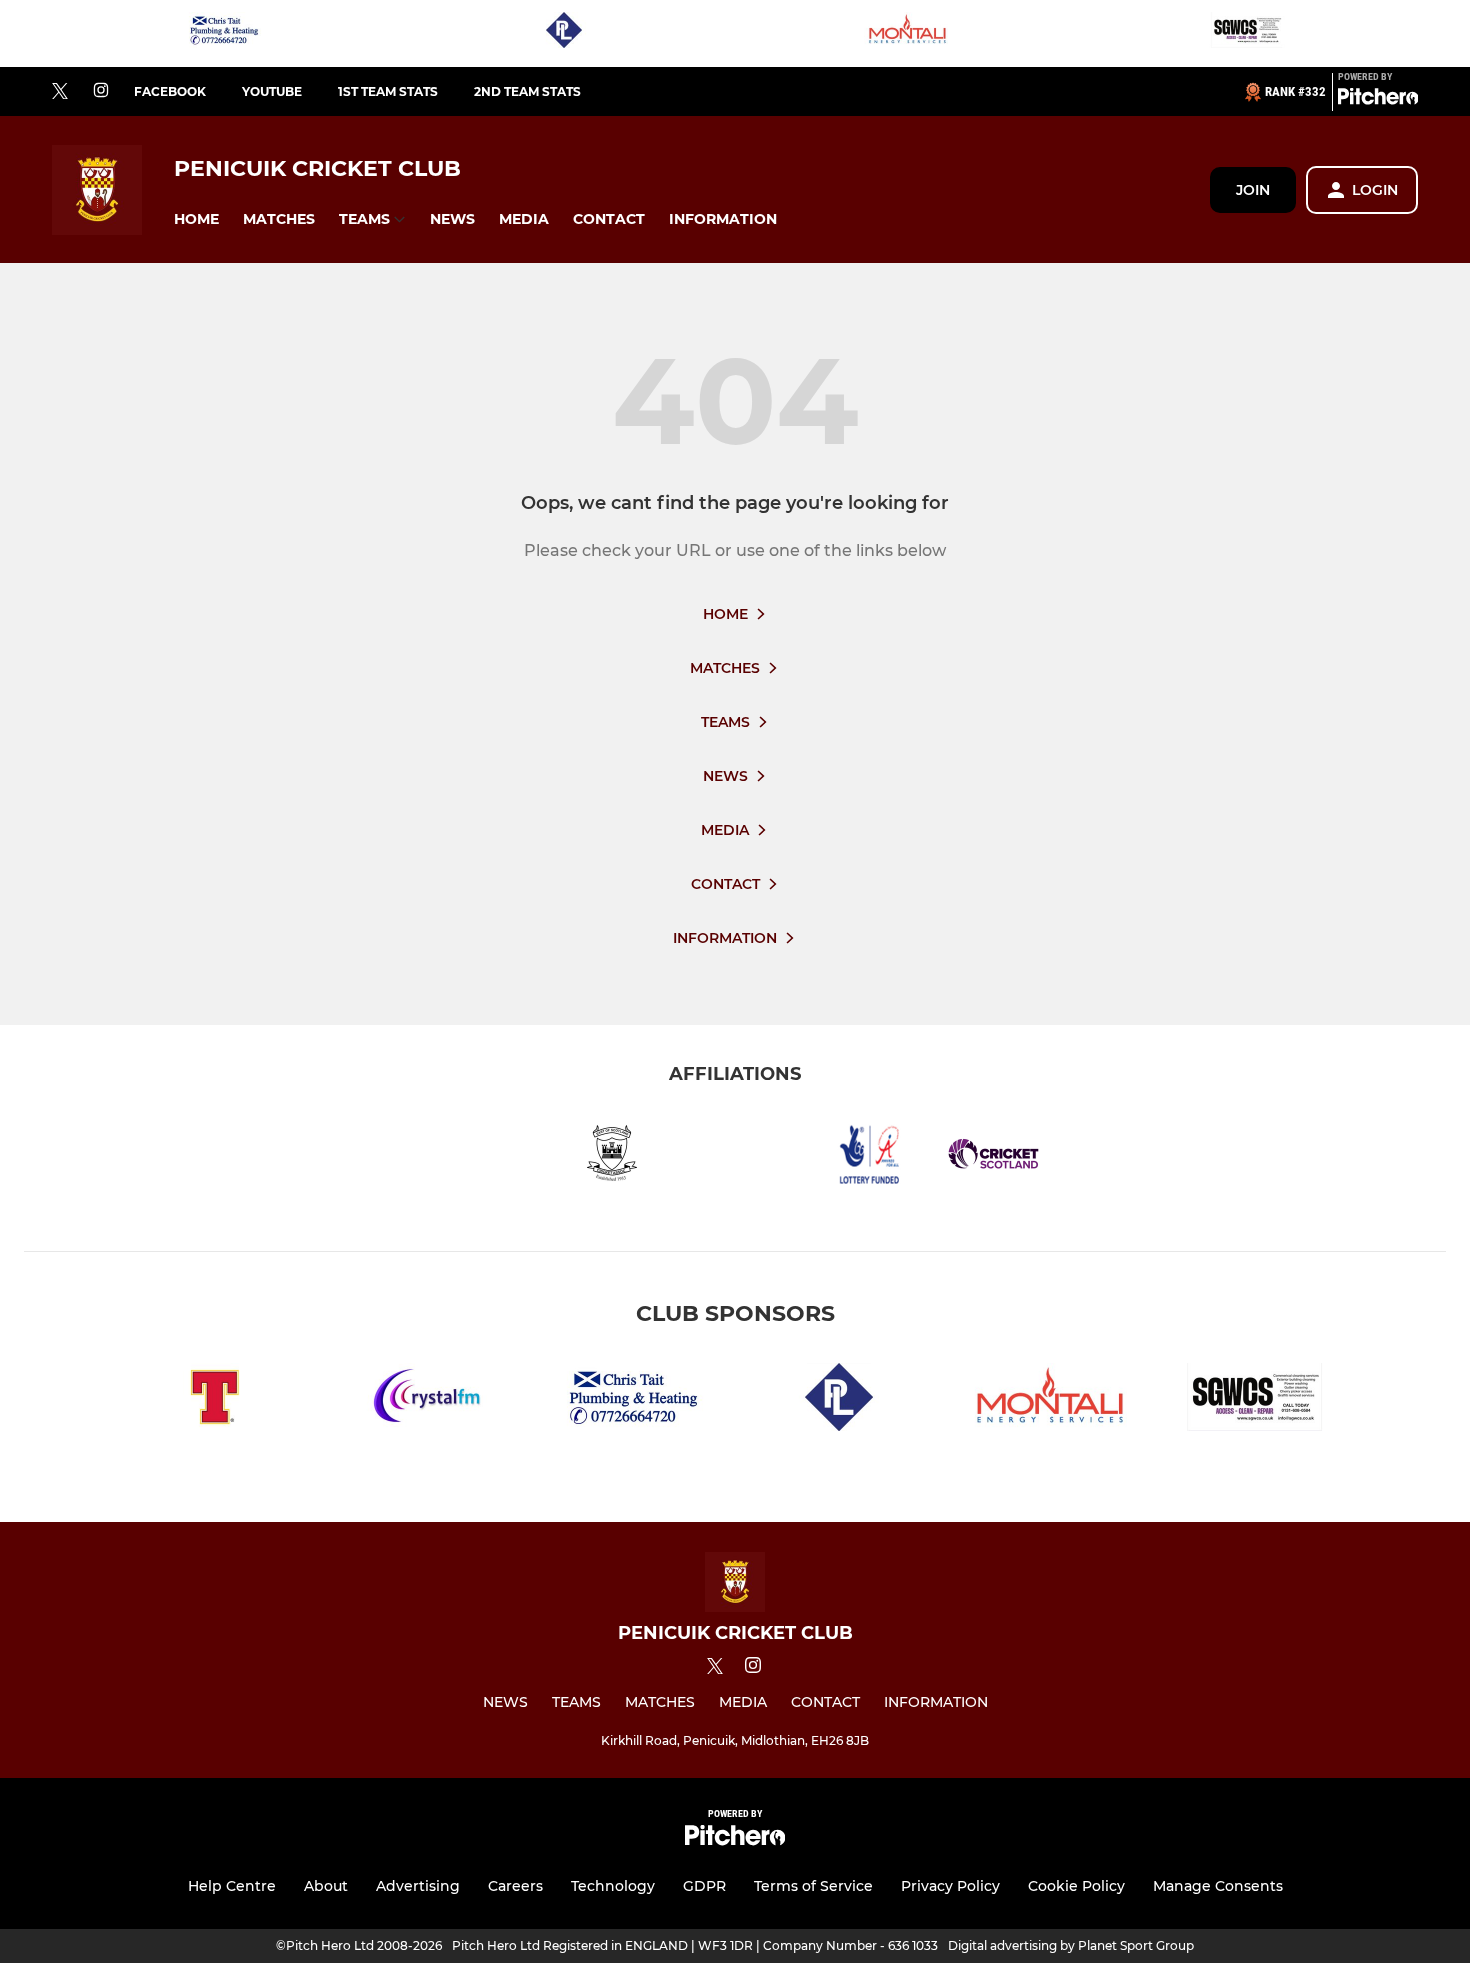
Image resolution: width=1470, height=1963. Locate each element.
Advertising (418, 1886)
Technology (613, 1886)
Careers (515, 1886)
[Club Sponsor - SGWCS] (1247, 33)
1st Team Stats (388, 91)
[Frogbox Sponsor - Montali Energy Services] (906, 33)
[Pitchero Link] (1378, 100)
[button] (196, 219)
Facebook (170, 91)
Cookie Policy (1076, 1886)
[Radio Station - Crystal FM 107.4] (423, 1400)
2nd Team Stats (527, 91)
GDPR (704, 1886)
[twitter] (60, 92)
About (326, 1886)
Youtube (272, 91)
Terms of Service (813, 1886)
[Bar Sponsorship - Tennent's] (215, 1400)
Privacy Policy (950, 1886)
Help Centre (232, 1886)
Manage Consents (1218, 1886)
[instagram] (101, 91)
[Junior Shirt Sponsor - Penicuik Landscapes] (564, 33)
